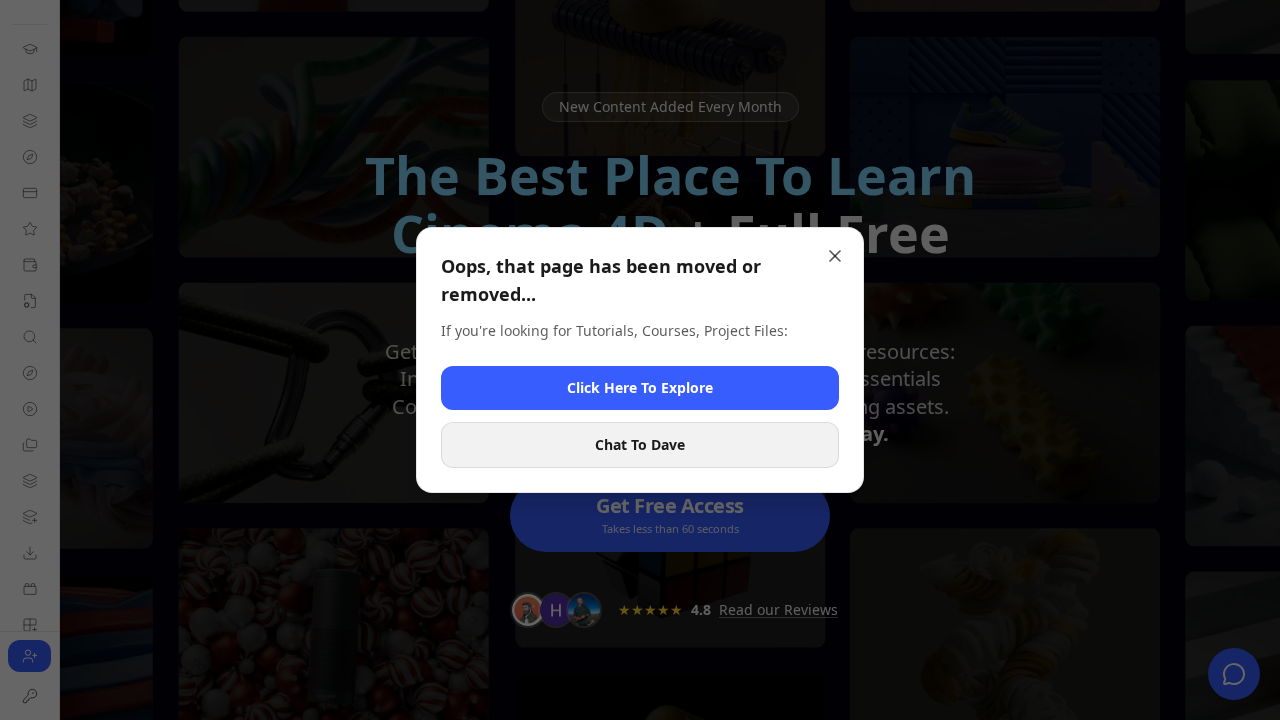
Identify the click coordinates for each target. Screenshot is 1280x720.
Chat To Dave (640, 444)
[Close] (835, 256)
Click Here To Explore (640, 387)
